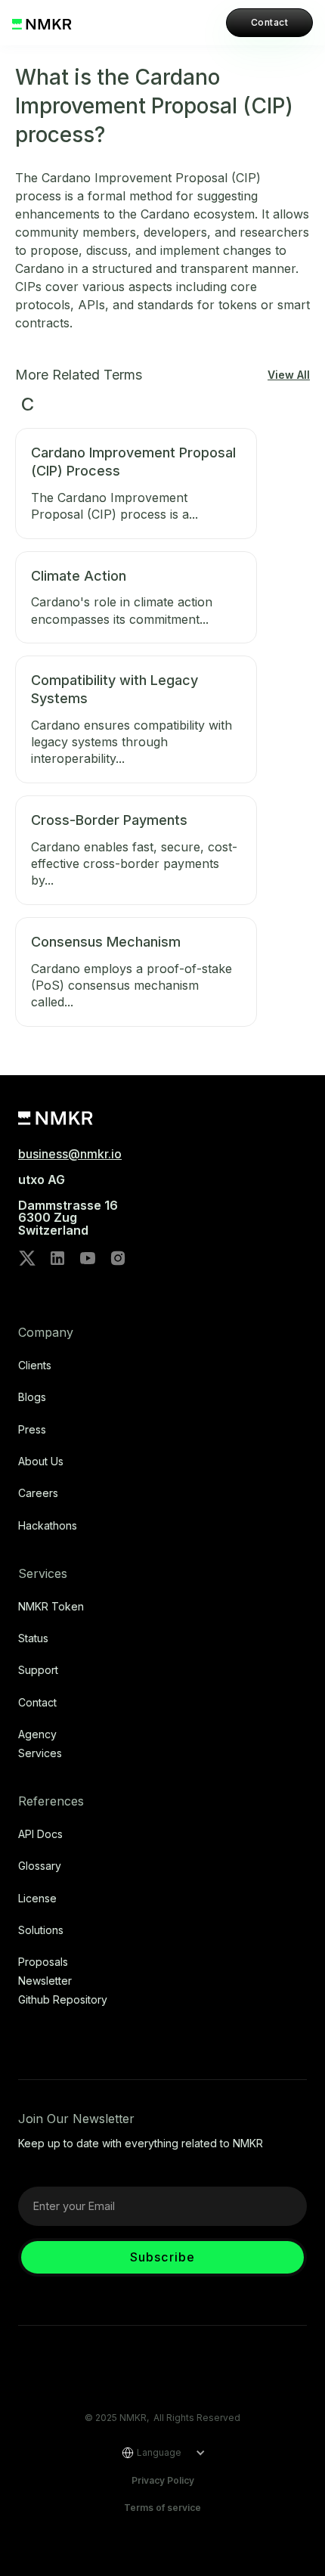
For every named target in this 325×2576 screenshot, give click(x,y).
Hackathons (48, 1526)
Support (38, 1670)
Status (33, 1638)
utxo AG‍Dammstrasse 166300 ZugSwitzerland (68, 1205)
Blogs (32, 1397)
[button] (158, 2453)
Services (40, 1753)
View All (289, 375)
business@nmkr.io (70, 1154)
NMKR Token (51, 1607)
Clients (35, 1365)
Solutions (41, 1930)
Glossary (40, 1866)
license (37, 1899)
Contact (269, 22)
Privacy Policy (163, 2480)
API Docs (40, 1834)
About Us (41, 1462)
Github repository (63, 2000)
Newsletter (45, 1981)
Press (32, 1430)
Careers (38, 1493)
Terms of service (162, 2508)
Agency (37, 1734)
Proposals (43, 1962)
